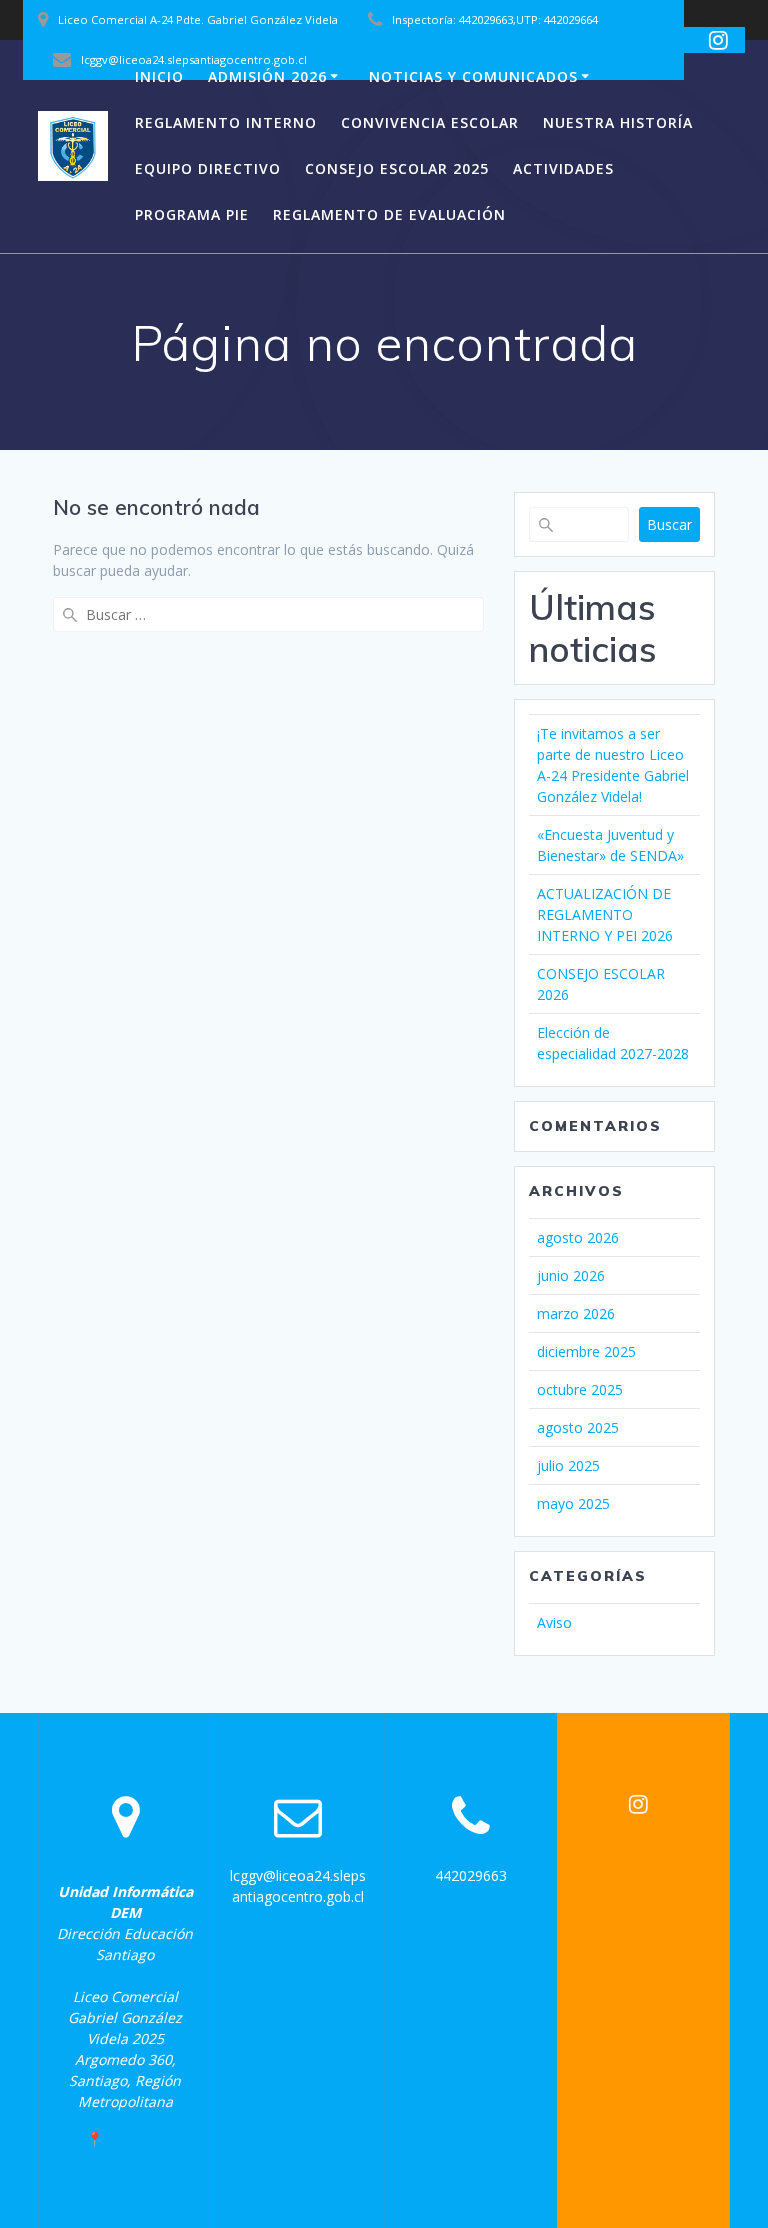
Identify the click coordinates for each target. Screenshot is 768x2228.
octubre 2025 (580, 1389)
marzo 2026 (576, 1313)
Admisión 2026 (267, 76)
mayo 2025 (573, 1503)
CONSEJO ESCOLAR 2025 (397, 168)
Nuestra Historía (618, 122)
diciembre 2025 (586, 1351)
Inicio (159, 76)
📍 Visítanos (125, 2138)
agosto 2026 (578, 1237)
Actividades (563, 168)
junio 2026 (571, 1275)
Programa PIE (192, 214)
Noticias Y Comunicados (473, 76)
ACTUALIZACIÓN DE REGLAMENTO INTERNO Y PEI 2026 (605, 914)
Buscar (669, 524)
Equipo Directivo (208, 168)
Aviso (554, 1622)
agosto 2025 (578, 1427)
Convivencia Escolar (430, 122)
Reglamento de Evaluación (389, 214)
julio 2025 (568, 1465)
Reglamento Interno (226, 122)
